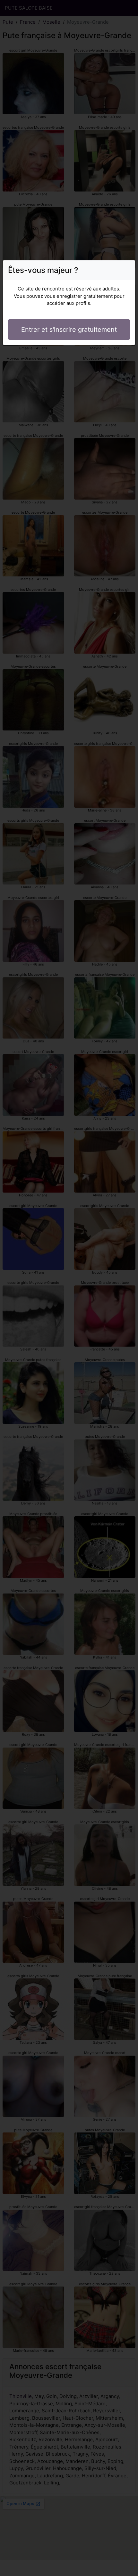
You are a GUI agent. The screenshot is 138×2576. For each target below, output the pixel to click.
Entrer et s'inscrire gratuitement (69, 330)
